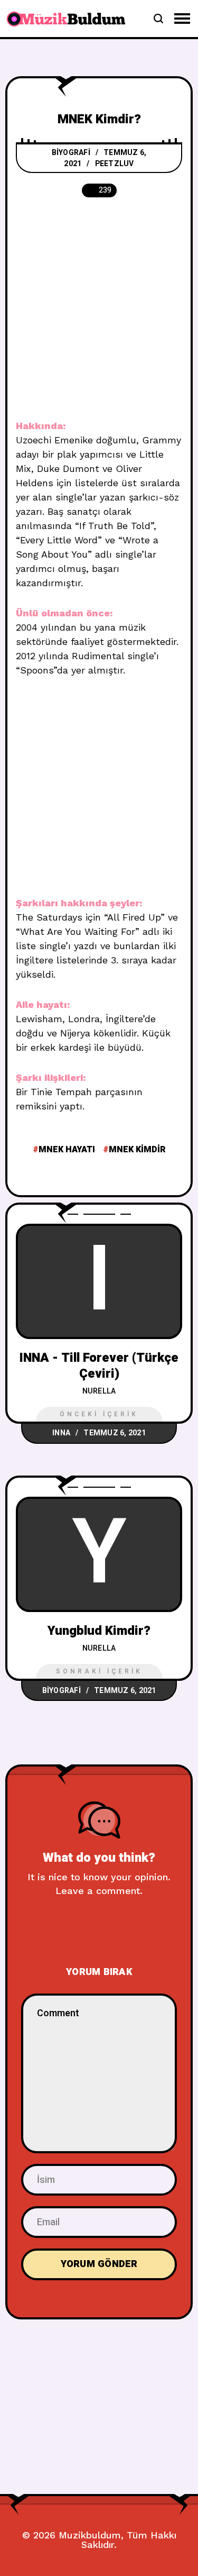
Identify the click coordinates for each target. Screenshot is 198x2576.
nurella (99, 1391)
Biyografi (71, 153)
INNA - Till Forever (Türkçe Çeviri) (99, 1366)
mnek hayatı (67, 1150)
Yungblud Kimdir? (99, 1631)
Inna (61, 1433)
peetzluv (115, 164)
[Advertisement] (99, 315)
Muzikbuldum (90, 2535)
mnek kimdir (137, 1150)
